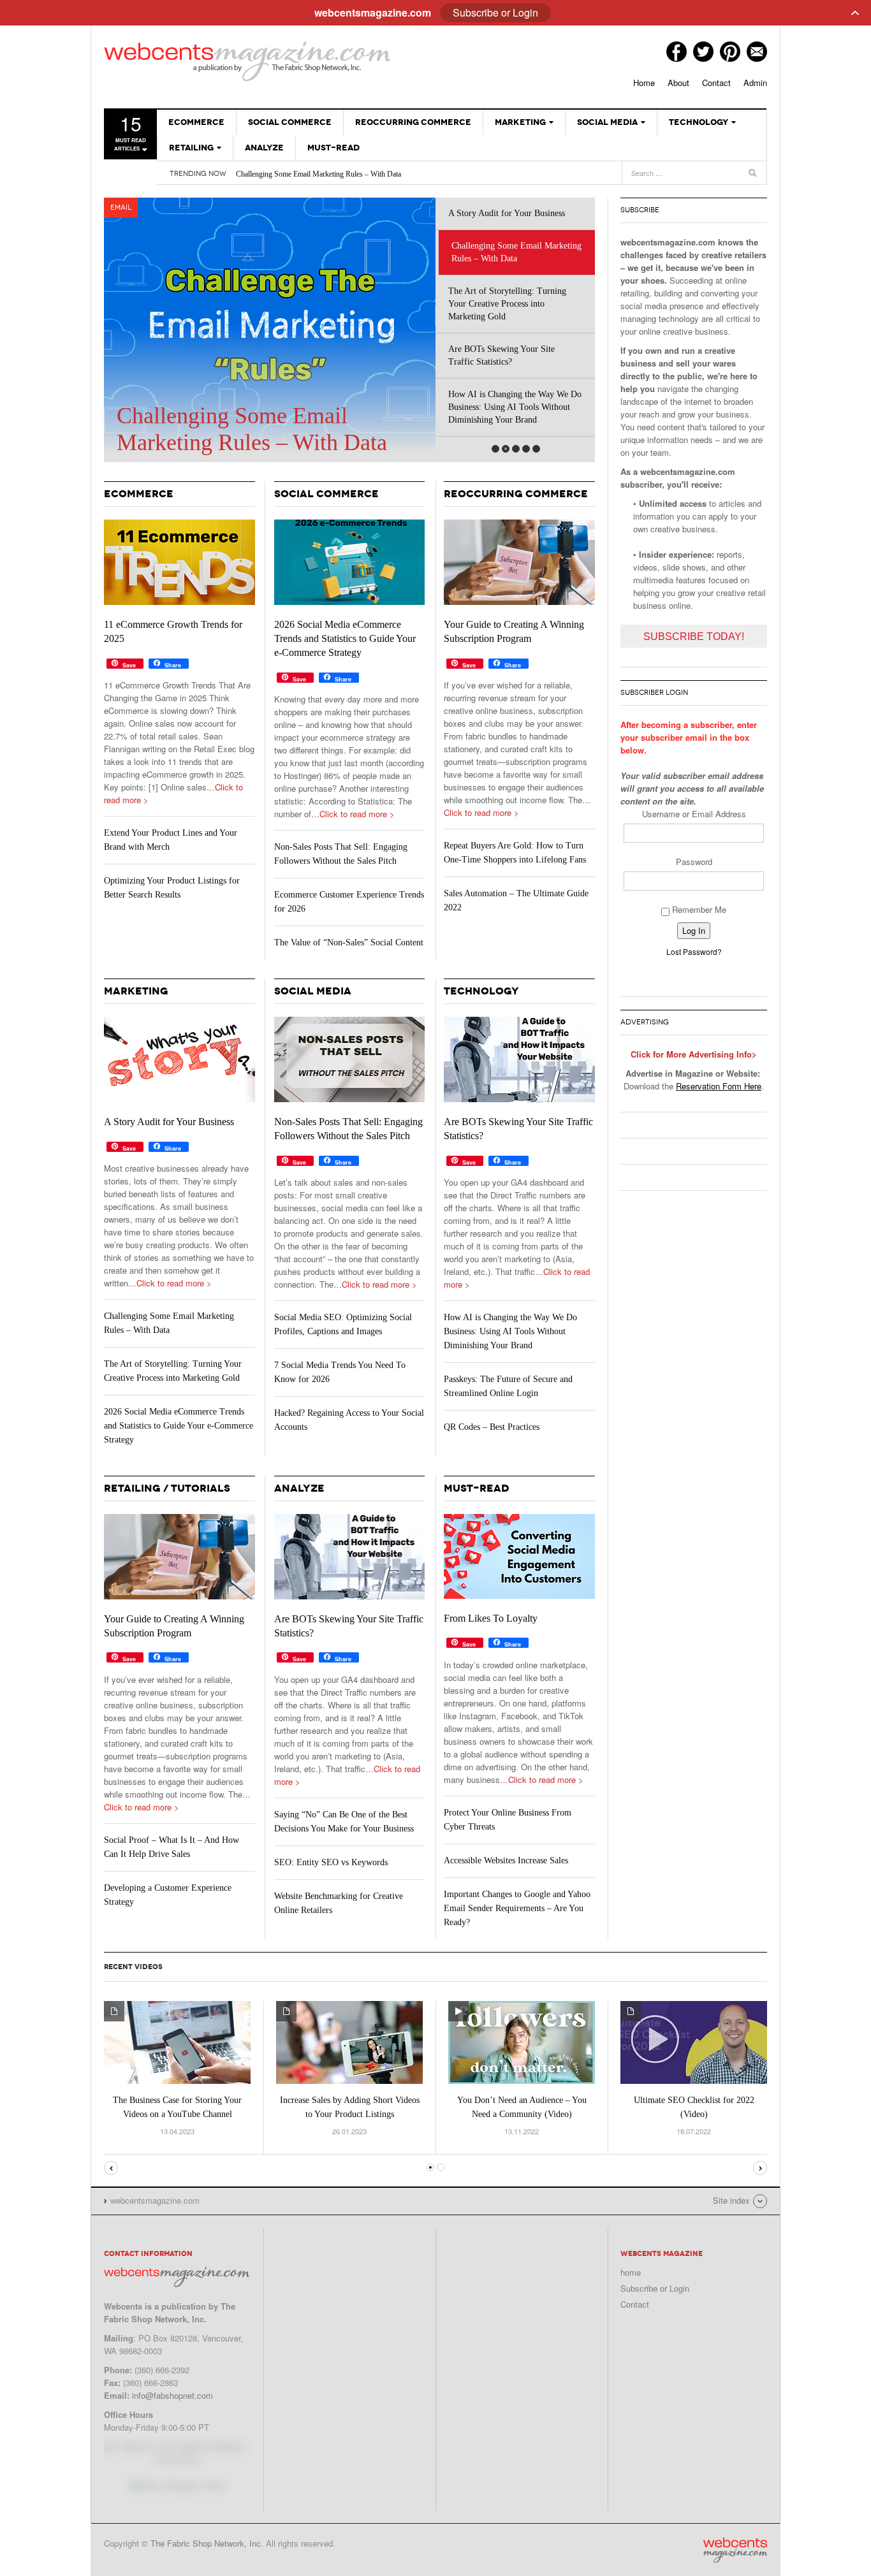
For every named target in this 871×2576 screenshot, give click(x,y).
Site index (731, 2200)
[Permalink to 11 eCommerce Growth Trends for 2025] (179, 562)
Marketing (520, 122)
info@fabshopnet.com (172, 2395)
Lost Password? (694, 951)
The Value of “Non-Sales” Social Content (349, 942)
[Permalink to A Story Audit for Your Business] (179, 1059)
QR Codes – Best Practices (492, 1427)
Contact (716, 83)
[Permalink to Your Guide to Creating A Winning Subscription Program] (519, 562)
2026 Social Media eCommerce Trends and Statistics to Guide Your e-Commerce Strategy (345, 638)
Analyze (264, 148)
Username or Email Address (694, 814)
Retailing (191, 148)
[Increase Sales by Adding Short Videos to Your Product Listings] (349, 2041)
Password (694, 862)
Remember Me (698, 909)
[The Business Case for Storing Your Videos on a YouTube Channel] (177, 2041)
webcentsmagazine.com (247, 61)
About (678, 83)
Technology (699, 122)
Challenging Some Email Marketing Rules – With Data (318, 174)
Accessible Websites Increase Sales (506, 1860)
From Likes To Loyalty (491, 1618)
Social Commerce (290, 122)
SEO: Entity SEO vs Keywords (331, 1862)
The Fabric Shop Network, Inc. (207, 2543)
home (631, 2272)
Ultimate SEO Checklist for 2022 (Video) (694, 2107)
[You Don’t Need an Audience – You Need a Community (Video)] (522, 2041)
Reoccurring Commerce (413, 122)
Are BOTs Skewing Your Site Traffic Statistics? (501, 355)
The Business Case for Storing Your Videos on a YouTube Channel (177, 2107)
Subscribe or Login (655, 2288)
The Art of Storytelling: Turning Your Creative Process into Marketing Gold (507, 304)
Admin (755, 83)
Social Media (607, 122)
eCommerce (196, 122)
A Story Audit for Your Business (507, 213)
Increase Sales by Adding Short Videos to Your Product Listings (350, 2107)
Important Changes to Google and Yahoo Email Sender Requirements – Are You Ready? (517, 1908)
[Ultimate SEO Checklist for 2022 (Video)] (694, 2041)
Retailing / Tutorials (167, 1488)
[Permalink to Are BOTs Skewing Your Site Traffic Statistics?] (519, 1059)
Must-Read (333, 148)
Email (121, 207)
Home (644, 83)
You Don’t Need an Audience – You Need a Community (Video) (522, 2107)
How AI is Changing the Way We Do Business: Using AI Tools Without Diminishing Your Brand (515, 407)
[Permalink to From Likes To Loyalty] (519, 1556)
